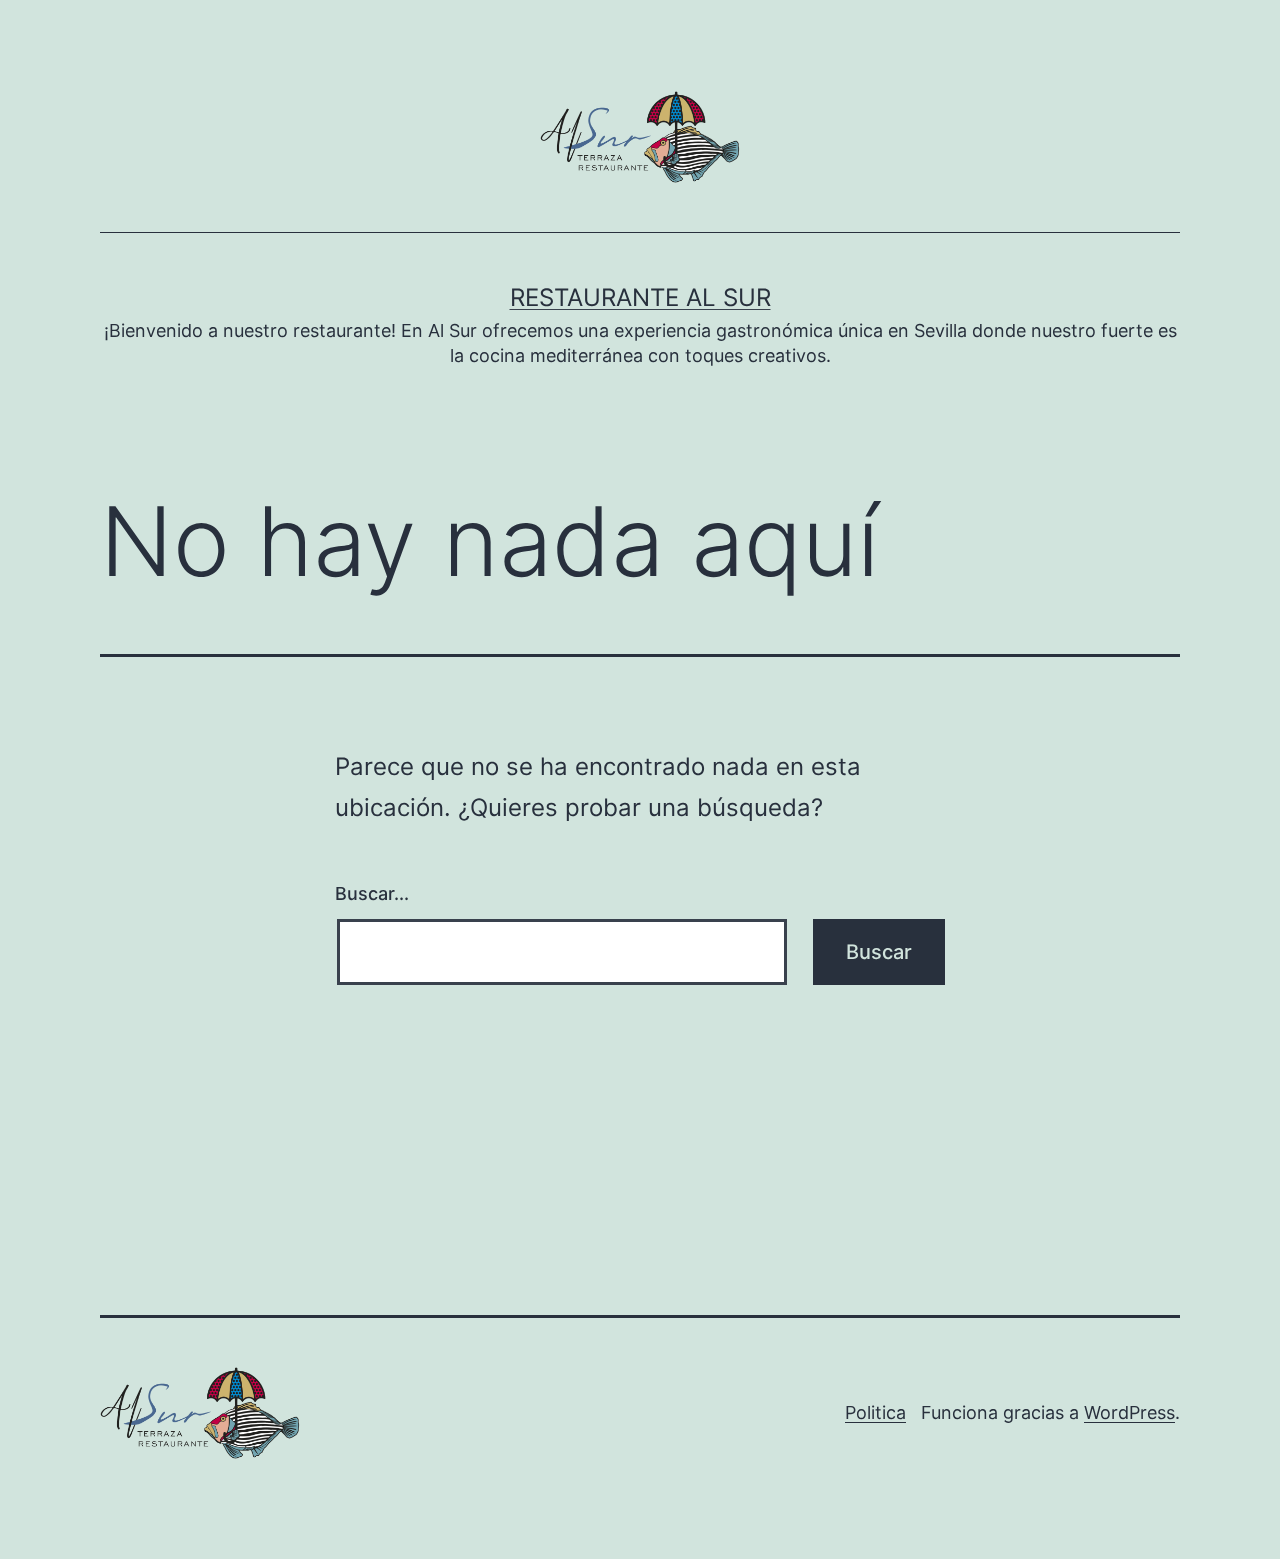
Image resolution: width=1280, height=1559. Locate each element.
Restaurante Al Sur (640, 297)
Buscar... (372, 893)
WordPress (1129, 1412)
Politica (875, 1412)
